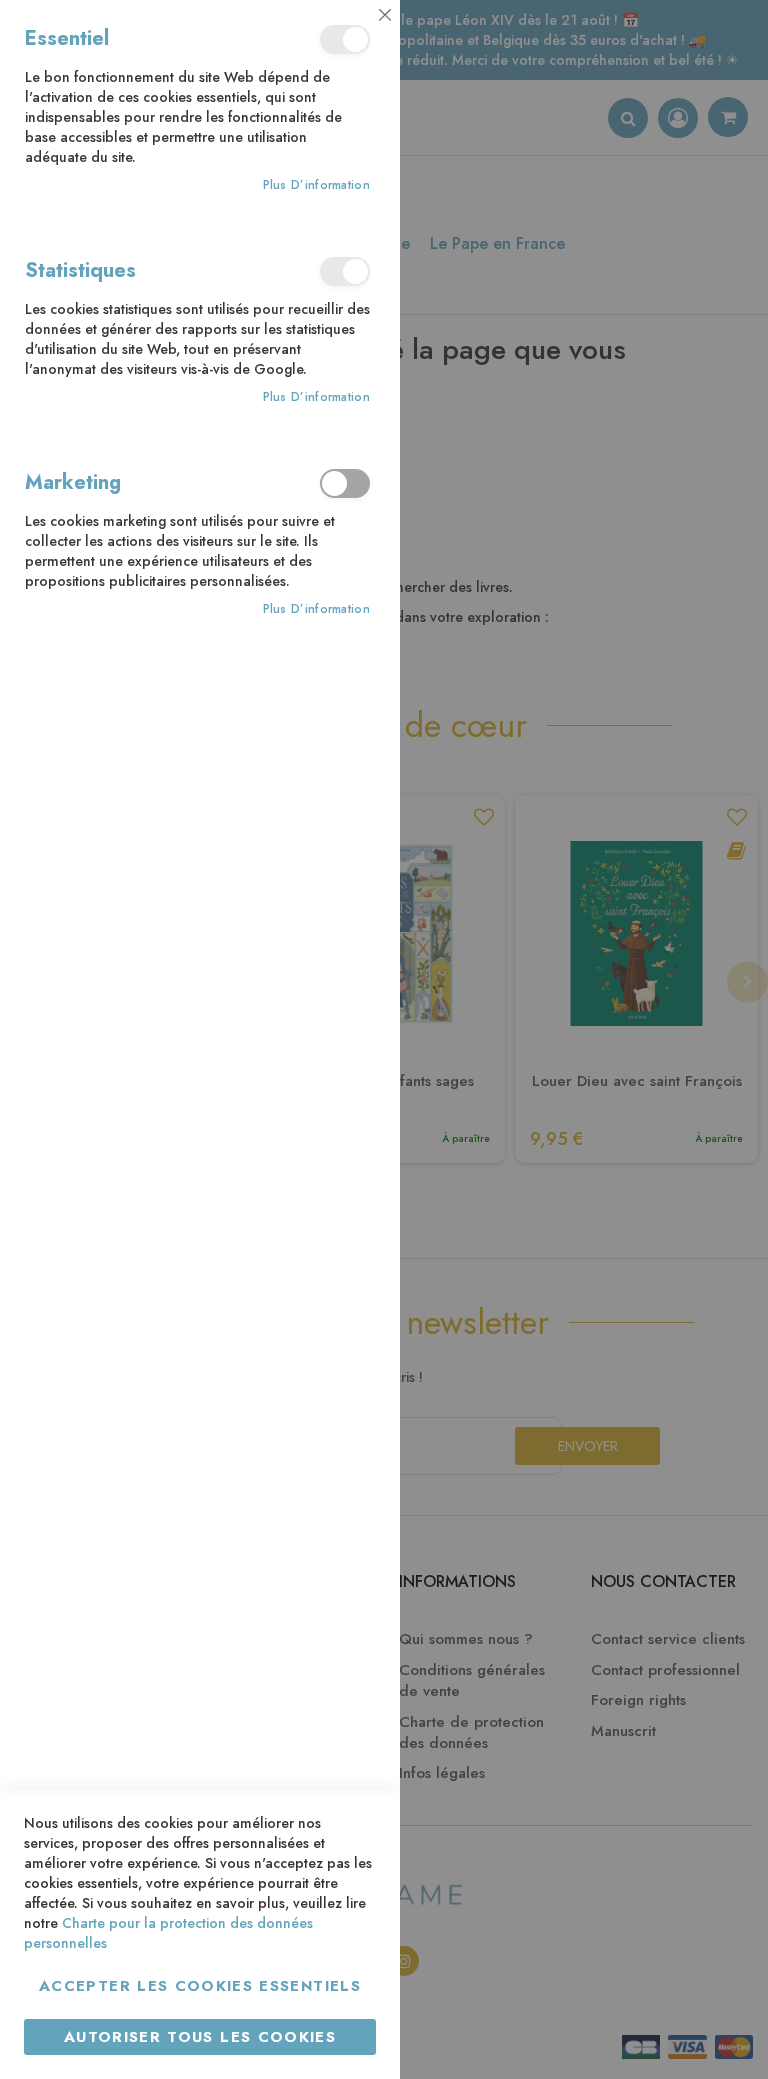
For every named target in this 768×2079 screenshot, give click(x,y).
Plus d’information (316, 185)
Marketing (345, 483)
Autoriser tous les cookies (200, 2037)
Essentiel (345, 39)
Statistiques (345, 271)
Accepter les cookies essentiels (200, 1986)
